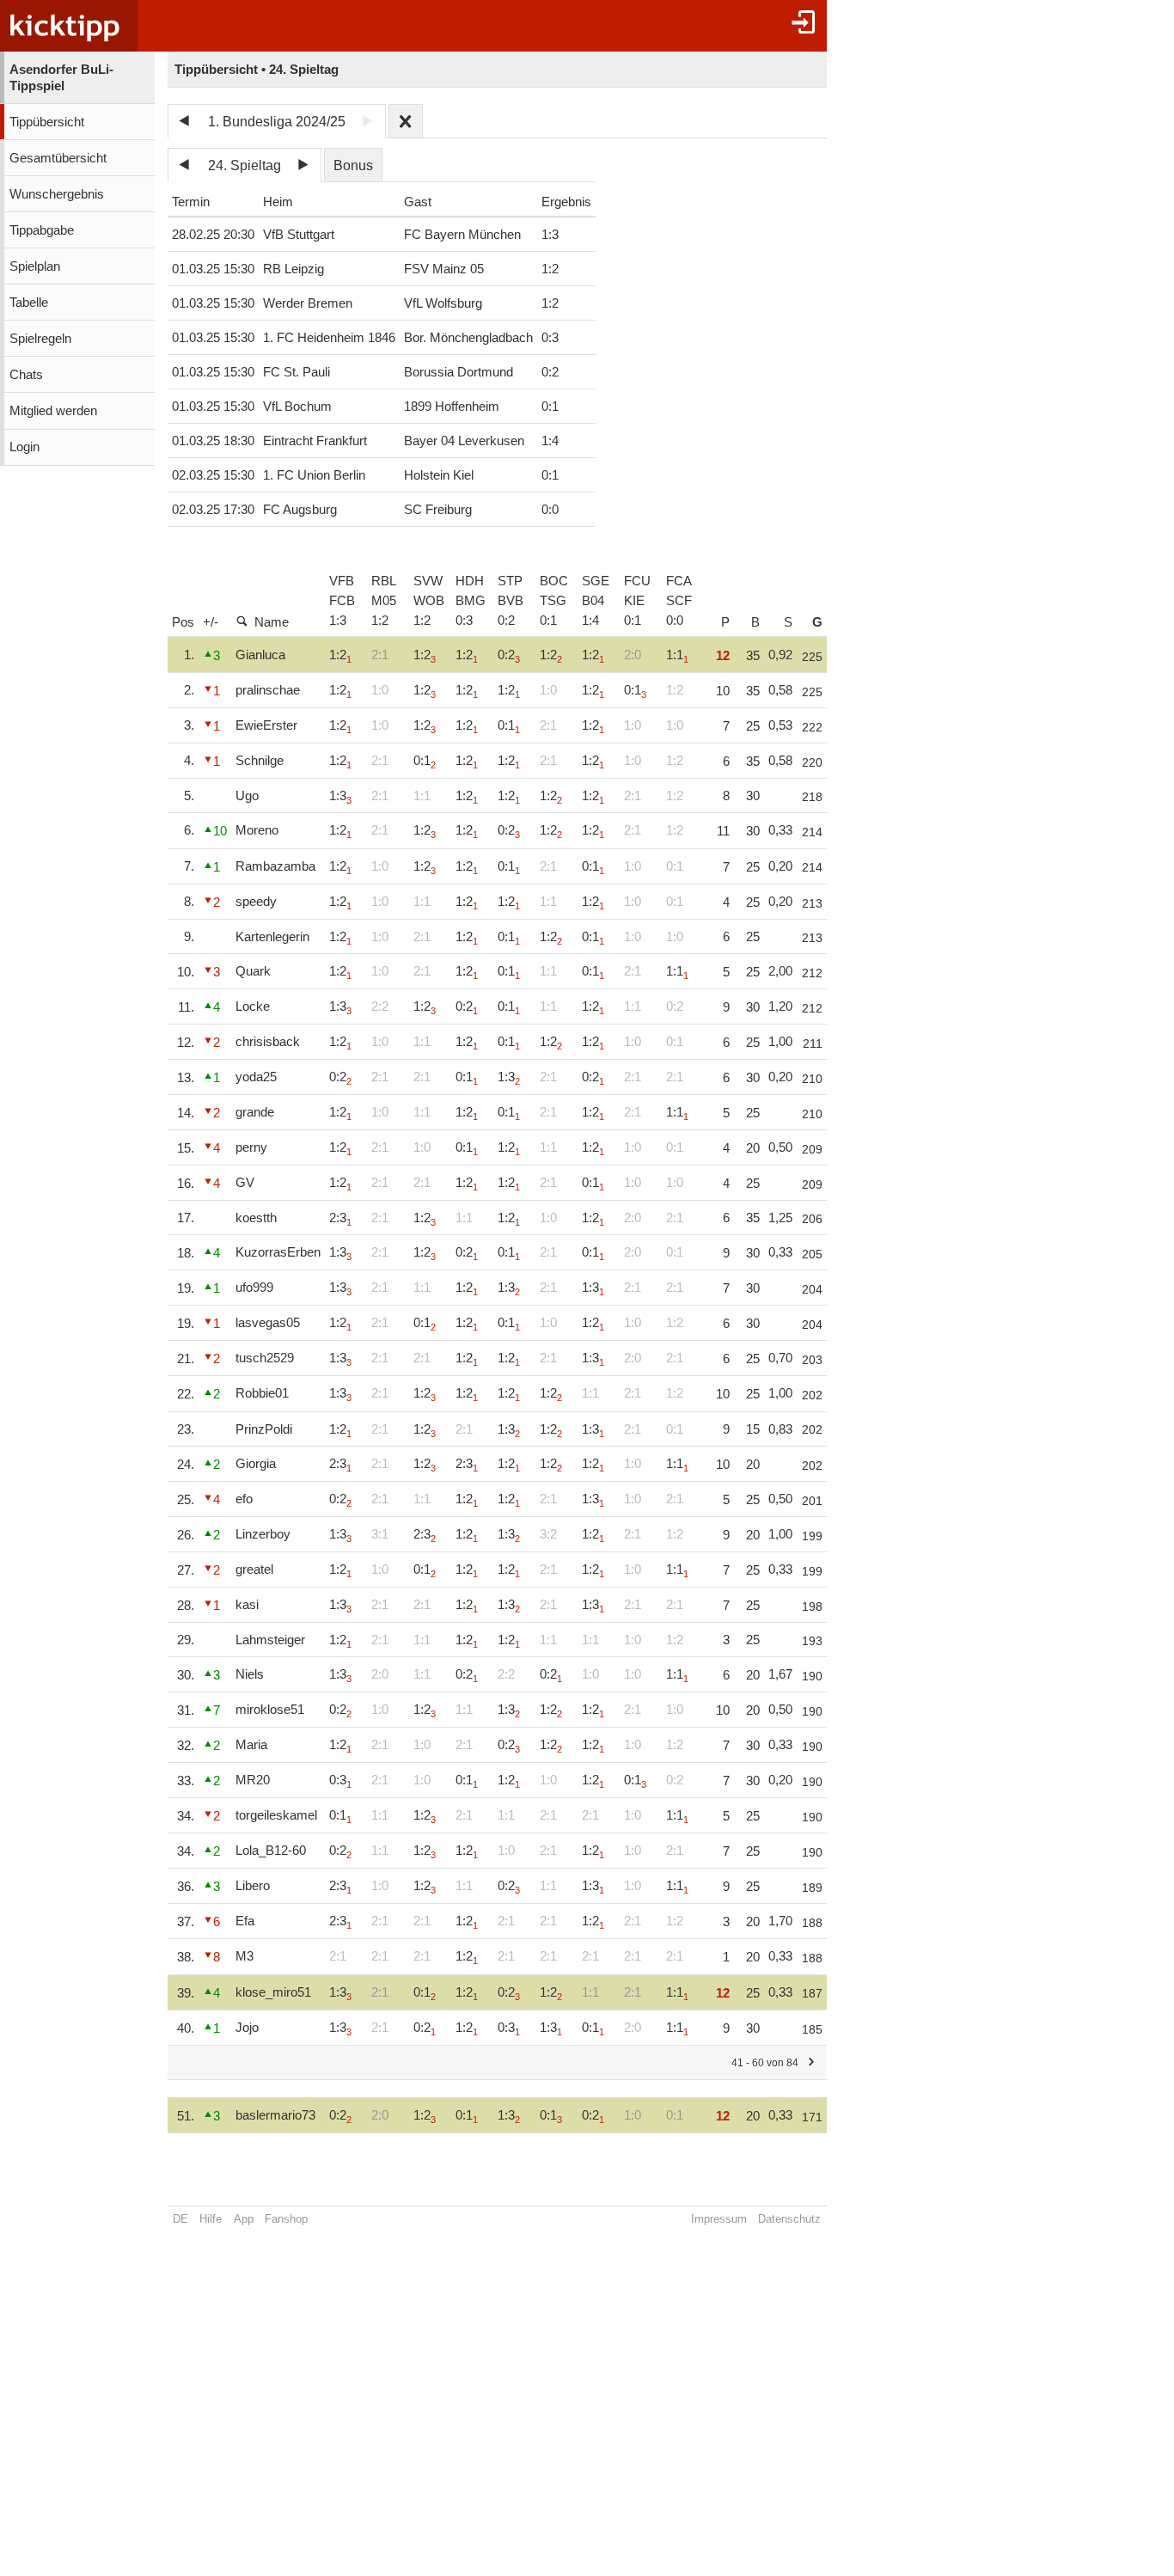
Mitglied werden (53, 411)
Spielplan (35, 266)
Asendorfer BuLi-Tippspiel (61, 78)
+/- (211, 622)
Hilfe (211, 2219)
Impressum (719, 2219)
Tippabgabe (42, 230)
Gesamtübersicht (58, 158)
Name (272, 622)
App (244, 2219)
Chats (26, 375)
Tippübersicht (47, 122)
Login (24, 447)
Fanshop (286, 2219)
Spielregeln (40, 339)
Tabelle (29, 303)
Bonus (353, 165)
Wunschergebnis (57, 194)
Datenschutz (789, 2219)
